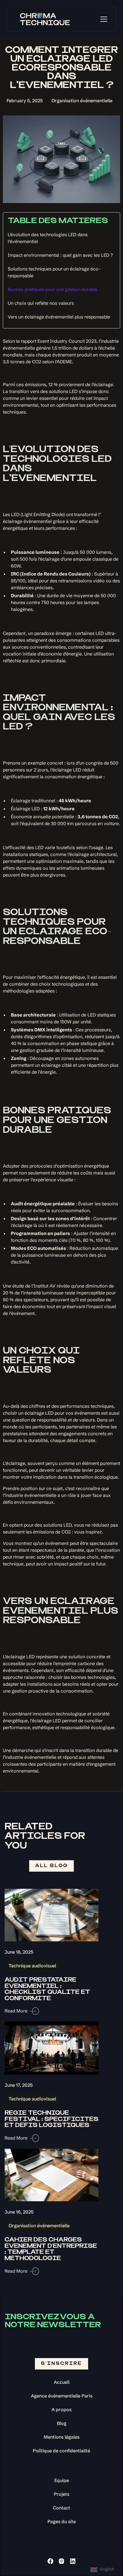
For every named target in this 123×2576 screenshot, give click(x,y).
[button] (104, 19)
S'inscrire (61, 2364)
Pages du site (62, 2521)
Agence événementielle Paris (62, 2396)
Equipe (62, 2480)
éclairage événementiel (27, 521)
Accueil (62, 2382)
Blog (62, 2423)
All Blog (51, 1866)
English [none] (107, 2569)
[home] (43, 19)
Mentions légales (62, 2437)
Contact (61, 2508)
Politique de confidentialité (61, 2451)
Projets (61, 2494)
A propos (61, 2409)
